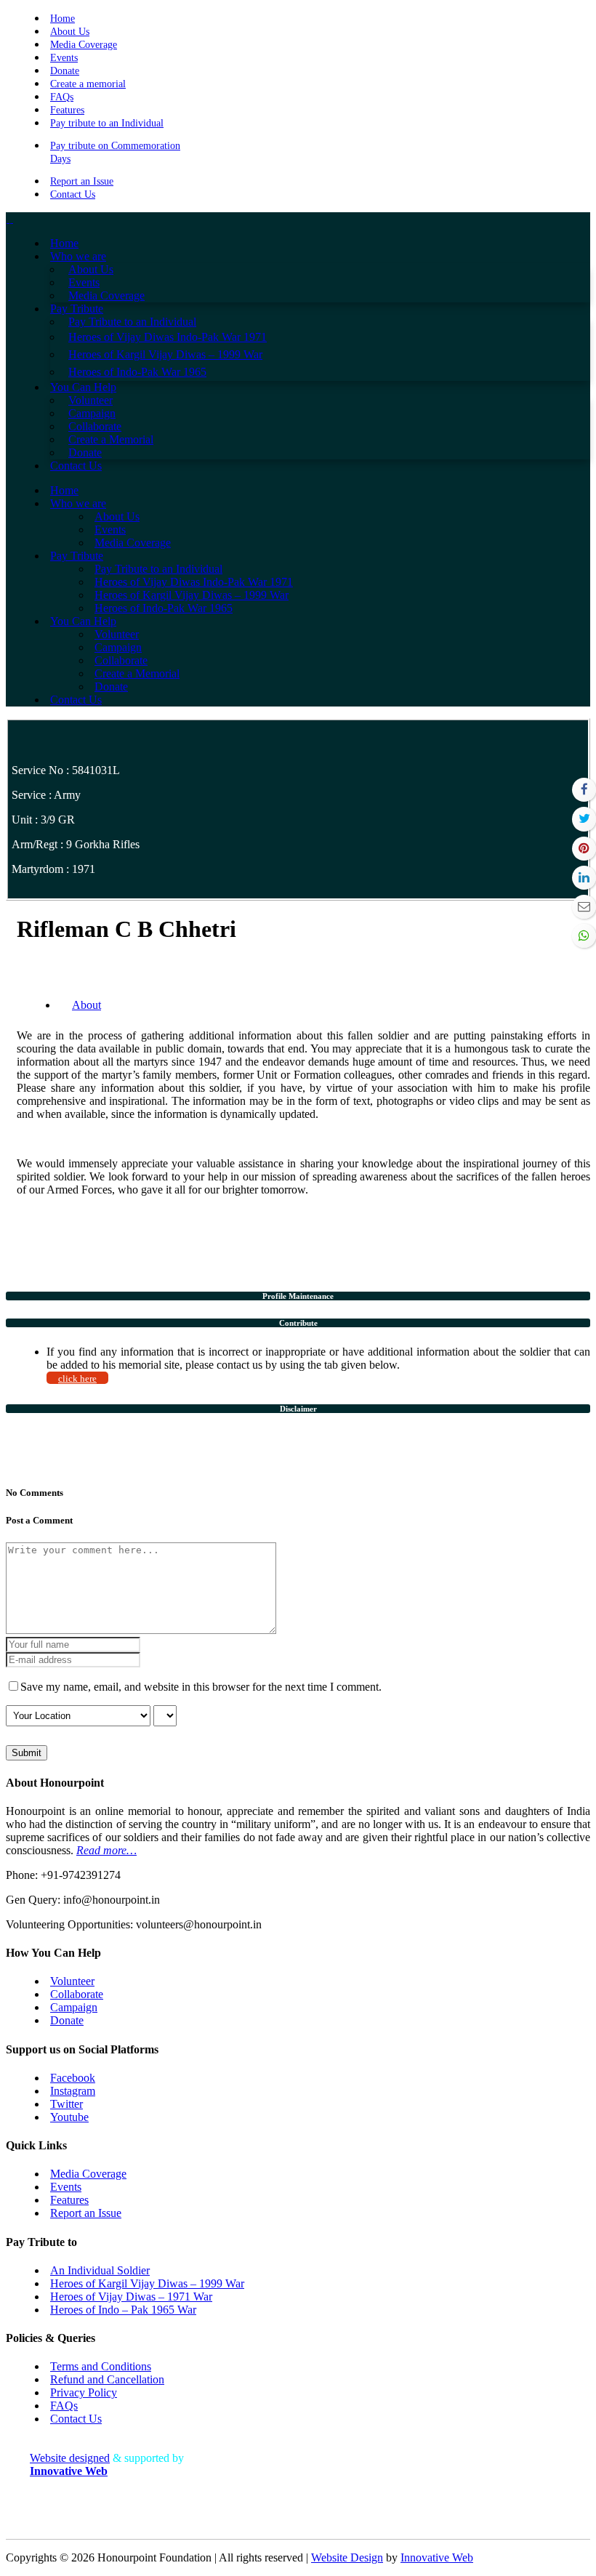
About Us (70, 32)
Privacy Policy (84, 2392)
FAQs (62, 97)
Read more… (106, 1850)
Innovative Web (437, 2557)
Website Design (347, 2557)
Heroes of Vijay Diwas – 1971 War (131, 2297)
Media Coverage (84, 45)
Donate (65, 71)
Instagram (73, 2091)
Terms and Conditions (101, 2366)
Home (63, 19)
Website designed (70, 2458)
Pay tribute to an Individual (107, 123)
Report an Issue (82, 181)
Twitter (67, 2104)
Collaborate (77, 1994)
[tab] (298, 1296)
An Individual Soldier (100, 2270)
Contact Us (73, 194)
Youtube (69, 2117)
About (86, 1005)
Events (64, 58)
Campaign (74, 2007)
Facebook (73, 2078)
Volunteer (72, 1981)
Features (67, 110)
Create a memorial (88, 84)
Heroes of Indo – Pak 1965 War (123, 2310)
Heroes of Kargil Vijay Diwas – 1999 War (147, 2283)
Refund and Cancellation (107, 2379)
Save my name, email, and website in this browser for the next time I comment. (201, 1687)
